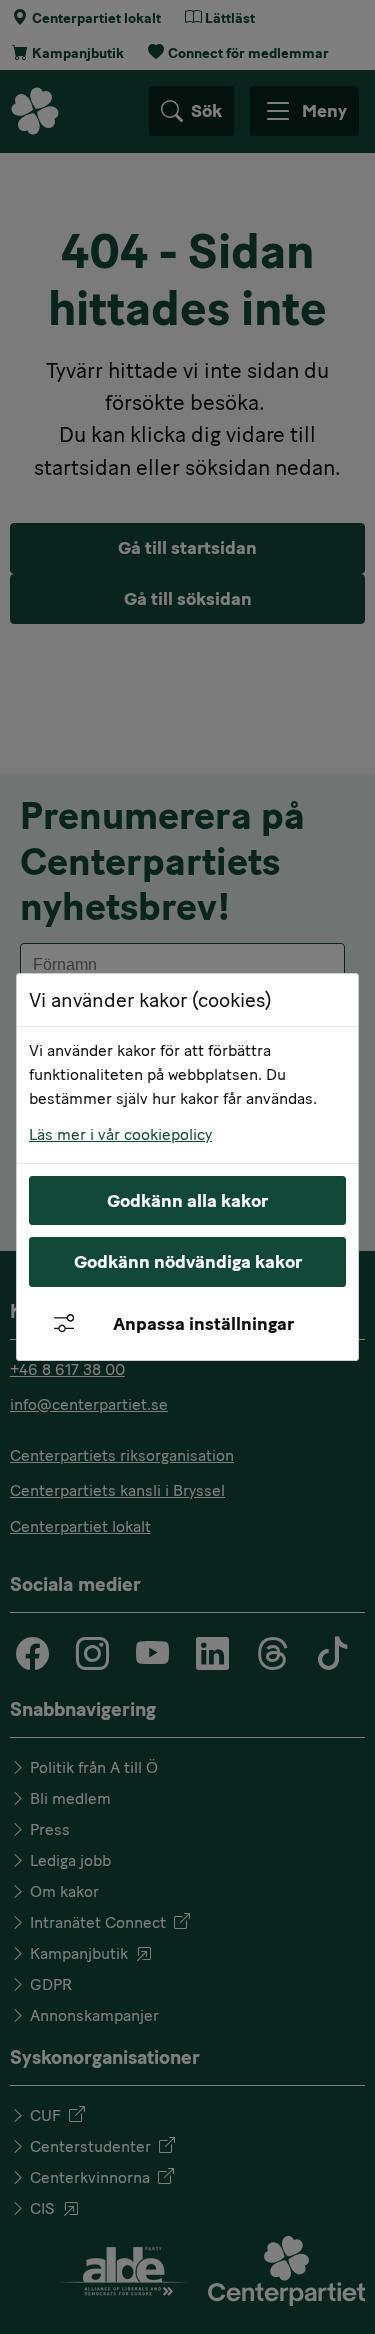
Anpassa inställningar (203, 1324)
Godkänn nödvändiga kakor (188, 1262)
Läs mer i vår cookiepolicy (120, 1134)
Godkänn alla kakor (187, 1201)
